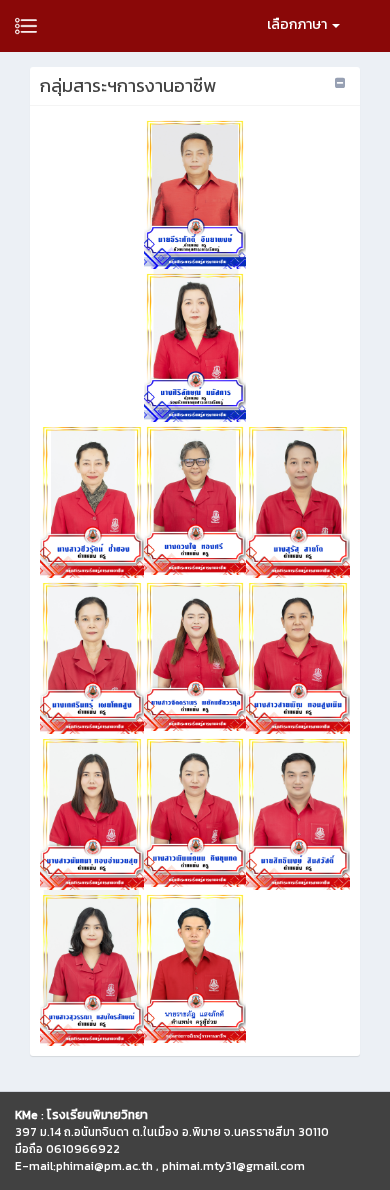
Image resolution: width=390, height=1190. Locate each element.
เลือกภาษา (298, 24)
